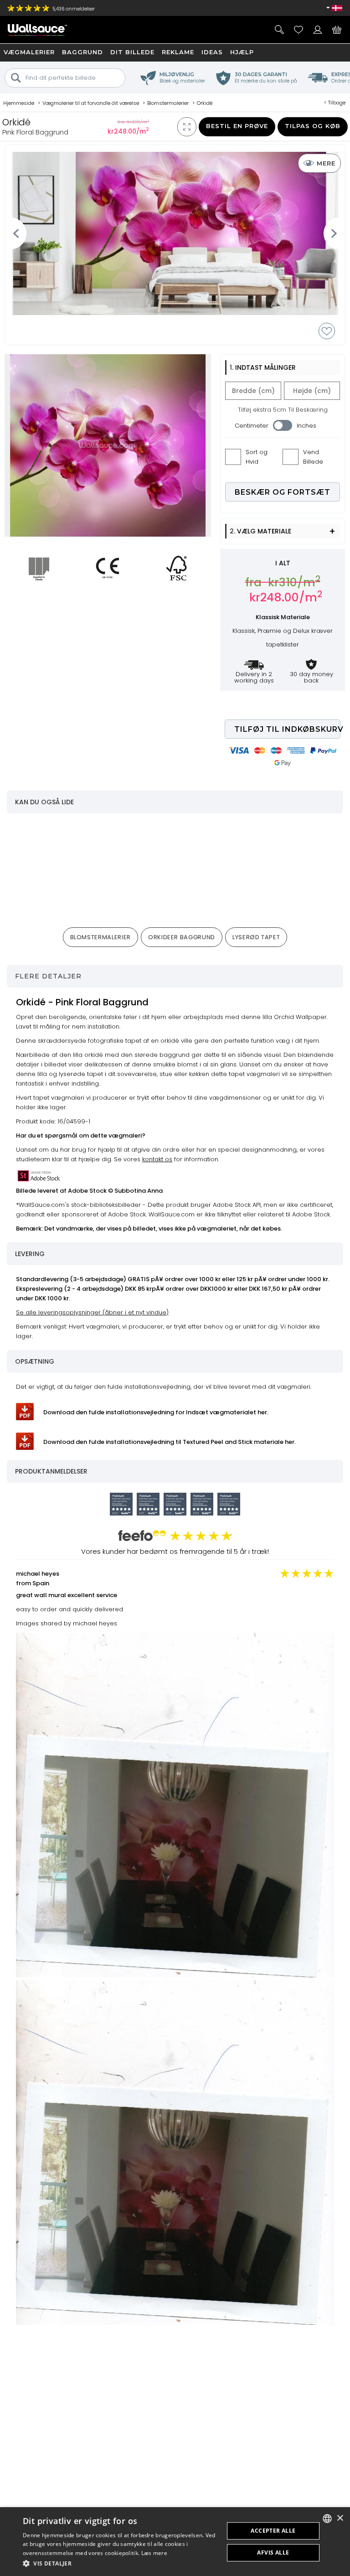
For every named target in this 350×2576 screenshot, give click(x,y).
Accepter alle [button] (273, 2531)
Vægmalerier (29, 52)
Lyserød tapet (256, 937)
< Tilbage (335, 103)
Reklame (178, 52)
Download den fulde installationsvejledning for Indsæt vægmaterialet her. (156, 1412)
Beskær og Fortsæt (283, 492)
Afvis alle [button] (273, 2553)
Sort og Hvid (257, 457)
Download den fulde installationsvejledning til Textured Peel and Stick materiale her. (170, 1442)
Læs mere (154, 2553)
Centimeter (252, 426)
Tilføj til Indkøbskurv (287, 729)
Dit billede (132, 52)
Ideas (212, 52)
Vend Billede (313, 457)
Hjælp (242, 52)
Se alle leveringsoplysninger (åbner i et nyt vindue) (92, 1312)
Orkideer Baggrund (182, 937)
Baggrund (82, 52)
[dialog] (175, 2542)
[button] (120, 2563)
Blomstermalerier (100, 937)
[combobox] (327, 2519)
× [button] (340, 2518)
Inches (306, 426)
